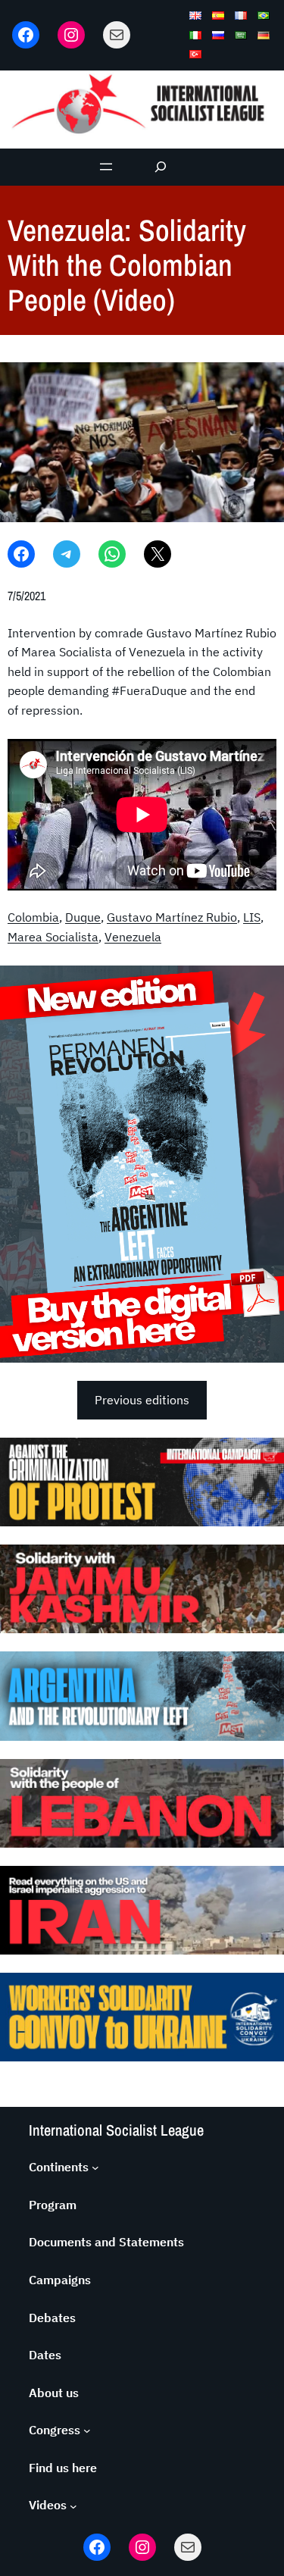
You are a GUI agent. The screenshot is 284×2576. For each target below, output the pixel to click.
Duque (83, 917)
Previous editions (142, 1400)
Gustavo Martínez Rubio (172, 917)
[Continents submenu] (95, 2168)
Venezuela (133, 937)
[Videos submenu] (73, 2506)
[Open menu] (106, 167)
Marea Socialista (53, 937)
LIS (252, 917)
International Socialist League (116, 2130)
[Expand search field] (160, 167)
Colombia (33, 917)
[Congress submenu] (87, 2430)
